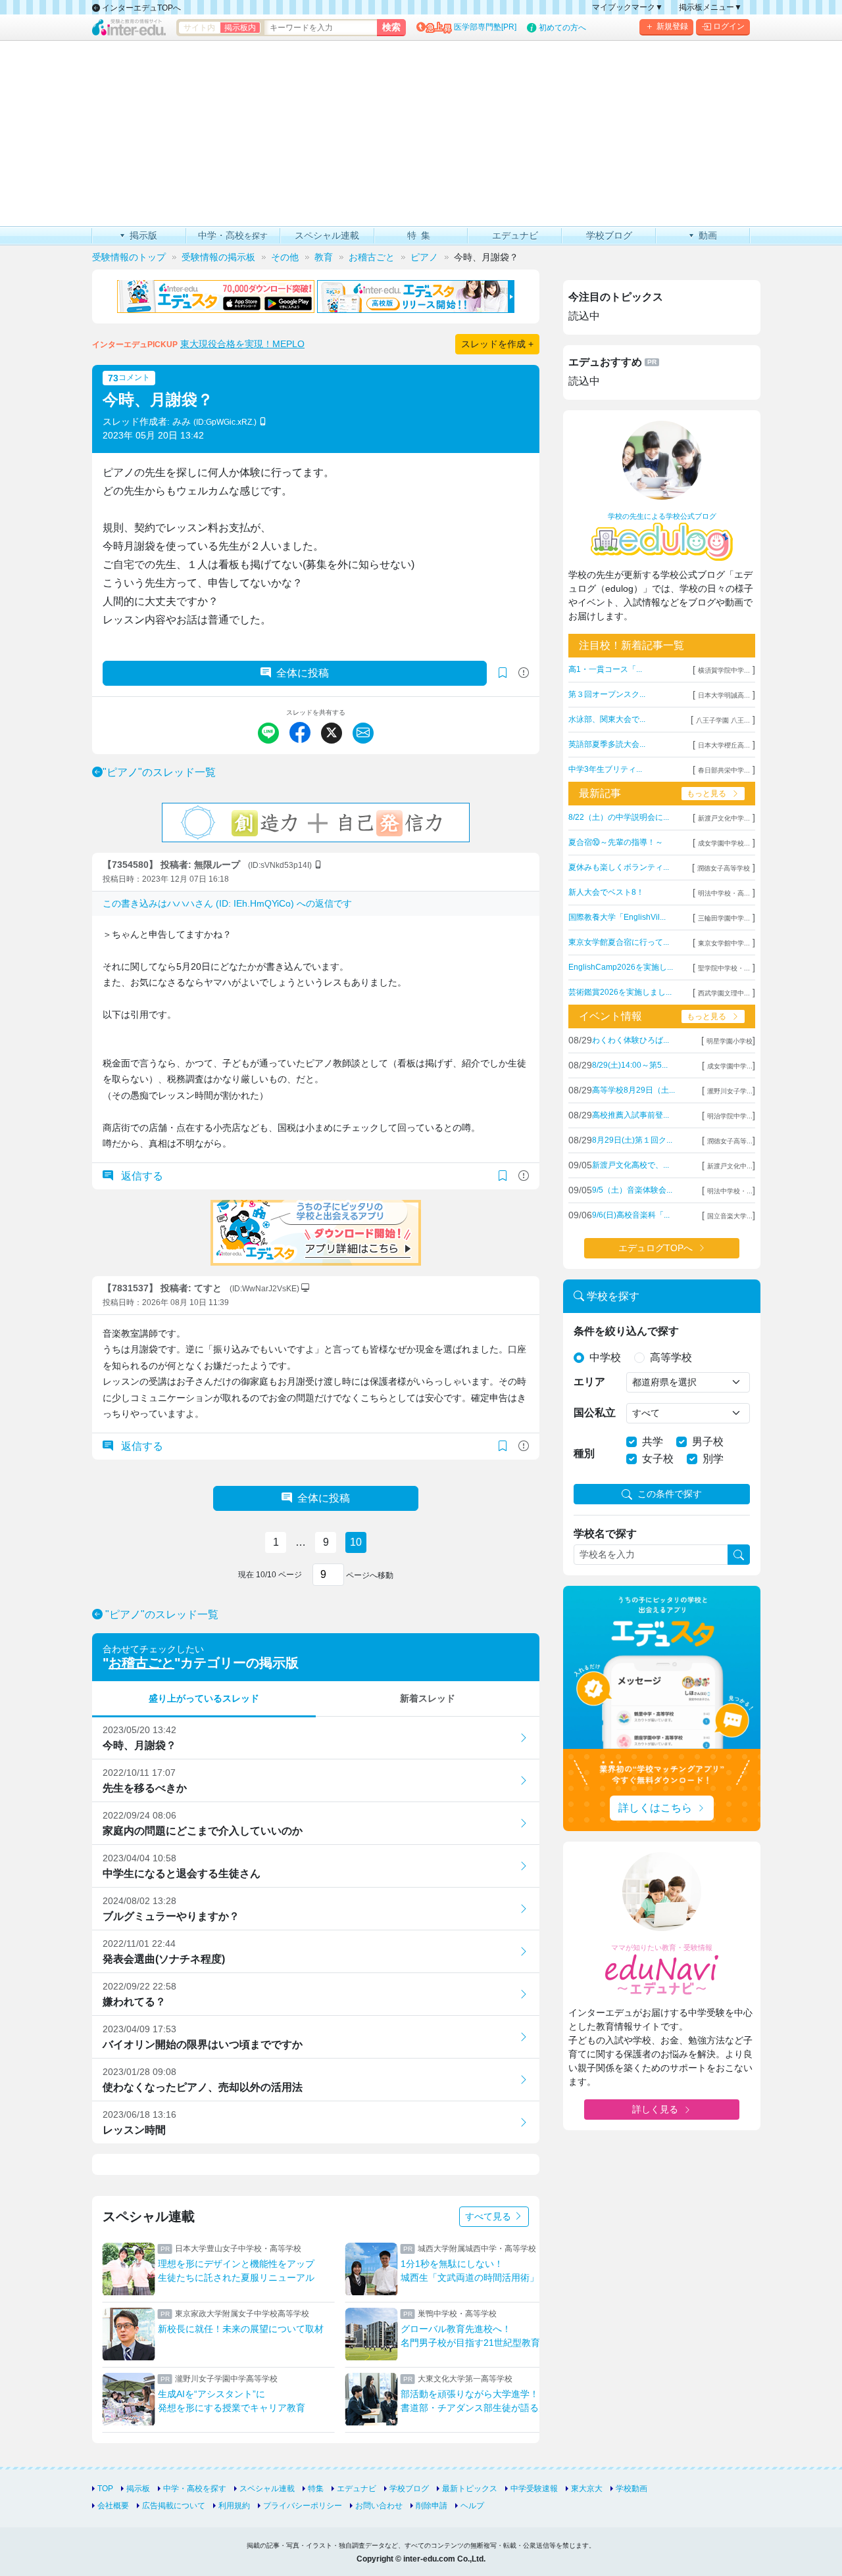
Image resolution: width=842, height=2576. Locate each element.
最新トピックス (470, 2489)
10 (356, 1542)
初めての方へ (562, 28)
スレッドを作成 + (497, 344)
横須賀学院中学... (724, 670)
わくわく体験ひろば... (631, 1040)
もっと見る (706, 794)
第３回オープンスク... (607, 694)
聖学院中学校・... (724, 968)
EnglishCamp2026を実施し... (621, 967)
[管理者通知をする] (524, 673)
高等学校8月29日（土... (633, 1090)
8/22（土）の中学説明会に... (619, 817)
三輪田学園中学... (724, 918)
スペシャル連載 (267, 2489)
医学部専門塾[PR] (485, 27)
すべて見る (489, 2216)
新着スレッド (428, 1698)
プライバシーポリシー (303, 2506)
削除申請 (432, 2506)
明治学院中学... (730, 1116)
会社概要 (113, 2506)
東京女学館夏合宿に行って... (619, 942)
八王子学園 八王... (723, 720)
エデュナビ (357, 2489)
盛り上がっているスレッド (204, 1698)
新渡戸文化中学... (724, 818)
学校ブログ (409, 2489)
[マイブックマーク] (503, 1176)
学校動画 (631, 2489)
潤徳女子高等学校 (724, 868)
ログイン (729, 26)
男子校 (708, 1442)
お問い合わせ (379, 2506)
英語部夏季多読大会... (607, 744)
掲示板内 (240, 28)
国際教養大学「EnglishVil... (617, 917)
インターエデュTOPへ (140, 8)
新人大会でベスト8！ (606, 892)
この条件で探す (670, 1494)
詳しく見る (655, 2109)
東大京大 (587, 2489)
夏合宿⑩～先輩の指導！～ (616, 842)
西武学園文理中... (724, 993)
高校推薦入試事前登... (631, 1115)
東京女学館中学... (724, 943)
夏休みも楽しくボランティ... (619, 867)
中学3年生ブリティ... (605, 769)
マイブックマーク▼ (628, 7)
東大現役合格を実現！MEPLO (242, 344)
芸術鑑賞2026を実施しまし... (620, 992)
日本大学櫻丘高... (724, 745)
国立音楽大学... (730, 1216)
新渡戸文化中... (730, 1166)
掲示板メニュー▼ (710, 7)
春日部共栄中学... (724, 770)
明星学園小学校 (730, 1041)
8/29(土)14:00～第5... (630, 1065)
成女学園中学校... (724, 843)
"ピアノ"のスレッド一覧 (159, 772)
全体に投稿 (303, 673)
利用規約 (234, 2506)
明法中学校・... (730, 1191)
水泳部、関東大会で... (607, 719)
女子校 (658, 1459)
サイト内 (199, 28)
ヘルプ (472, 2506)
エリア (589, 1382)
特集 (316, 2489)
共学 (653, 1442)
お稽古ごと (141, 1663)
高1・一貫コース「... (605, 669)
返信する (141, 1176)
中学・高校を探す (195, 2489)
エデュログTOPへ (656, 1248)
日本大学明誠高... (724, 695)
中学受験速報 (534, 2489)
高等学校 (671, 1357)
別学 (713, 1459)
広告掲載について (174, 2506)
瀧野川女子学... (730, 1091)
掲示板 (138, 2489)
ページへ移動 (369, 1575)
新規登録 (672, 26)
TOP (105, 2489)
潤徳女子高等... (730, 1141)
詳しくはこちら (655, 1808)
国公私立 (595, 1413)
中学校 (605, 1357)
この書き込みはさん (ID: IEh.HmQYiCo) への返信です (227, 903)
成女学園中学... (730, 1066)
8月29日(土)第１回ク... (632, 1140)
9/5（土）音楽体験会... (632, 1190)
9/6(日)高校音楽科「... (631, 1215)
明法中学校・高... (724, 893)
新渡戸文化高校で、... (631, 1165)
